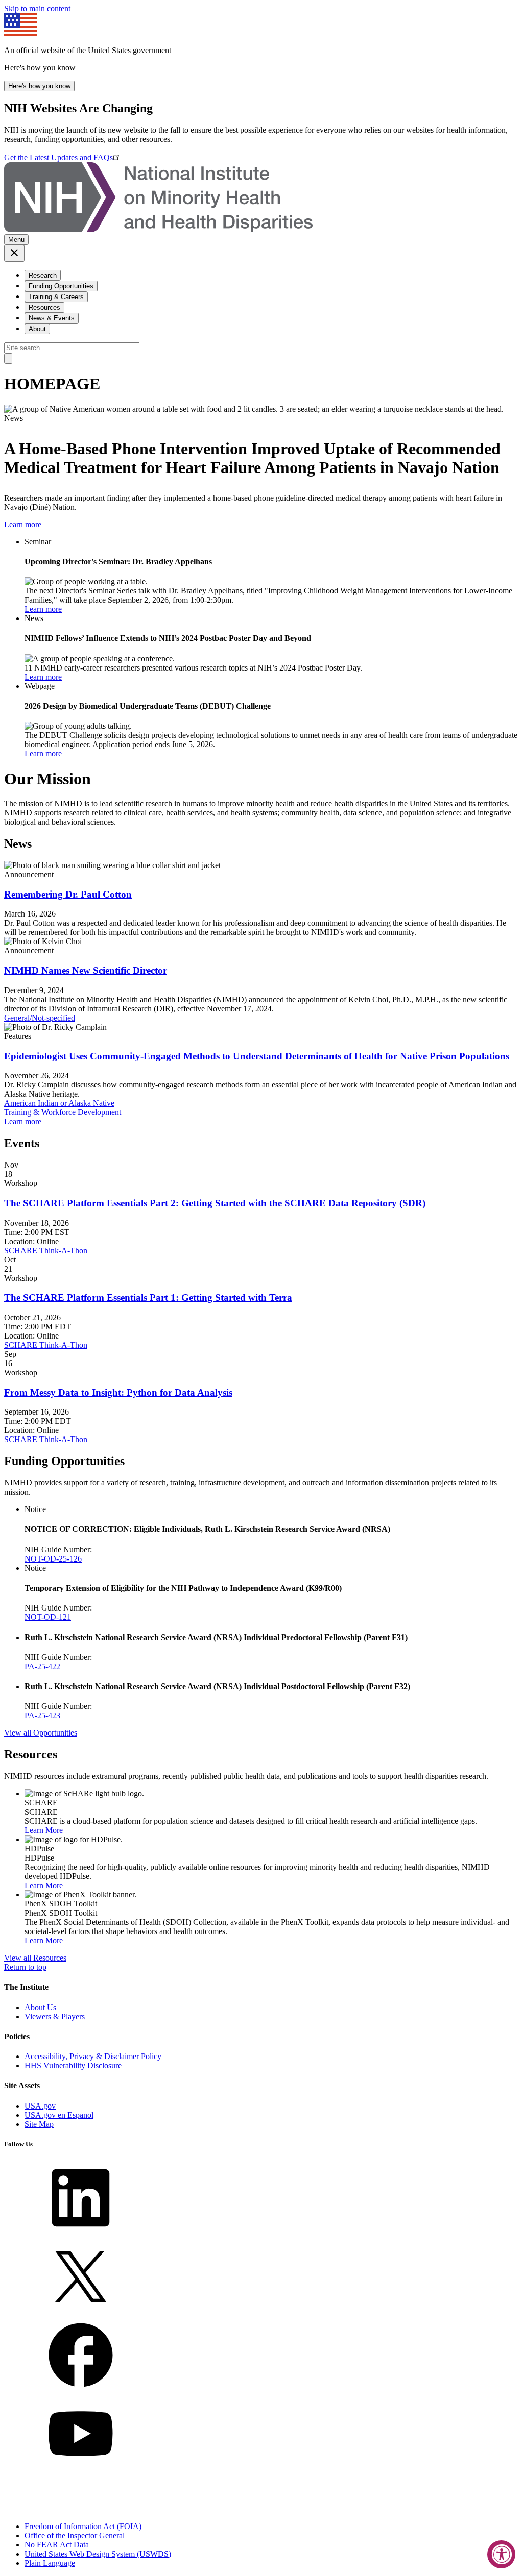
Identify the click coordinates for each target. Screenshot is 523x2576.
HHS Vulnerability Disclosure (73, 2065)
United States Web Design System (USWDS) (98, 2554)
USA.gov (40, 2106)
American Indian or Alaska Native (59, 1103)
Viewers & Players (55, 2016)
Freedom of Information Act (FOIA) (83, 2526)
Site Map (39, 2124)
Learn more (23, 524)
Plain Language (50, 2563)
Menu (16, 240)
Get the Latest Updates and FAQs (58, 157)
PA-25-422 (42, 1666)
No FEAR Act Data (57, 2545)
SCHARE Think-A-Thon (46, 1250)
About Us (40, 2007)
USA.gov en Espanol (59, 2115)
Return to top (25, 1967)
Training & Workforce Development (63, 1112)
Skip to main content (37, 8)
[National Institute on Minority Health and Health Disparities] (158, 229)
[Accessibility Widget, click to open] (501, 2554)
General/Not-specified (40, 1018)
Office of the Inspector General (75, 2535)
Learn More (44, 1830)
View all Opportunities (41, 1733)
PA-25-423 (42, 1715)
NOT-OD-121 (48, 1617)
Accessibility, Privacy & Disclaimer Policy (93, 2056)
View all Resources (35, 1958)
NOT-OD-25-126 (53, 1559)
